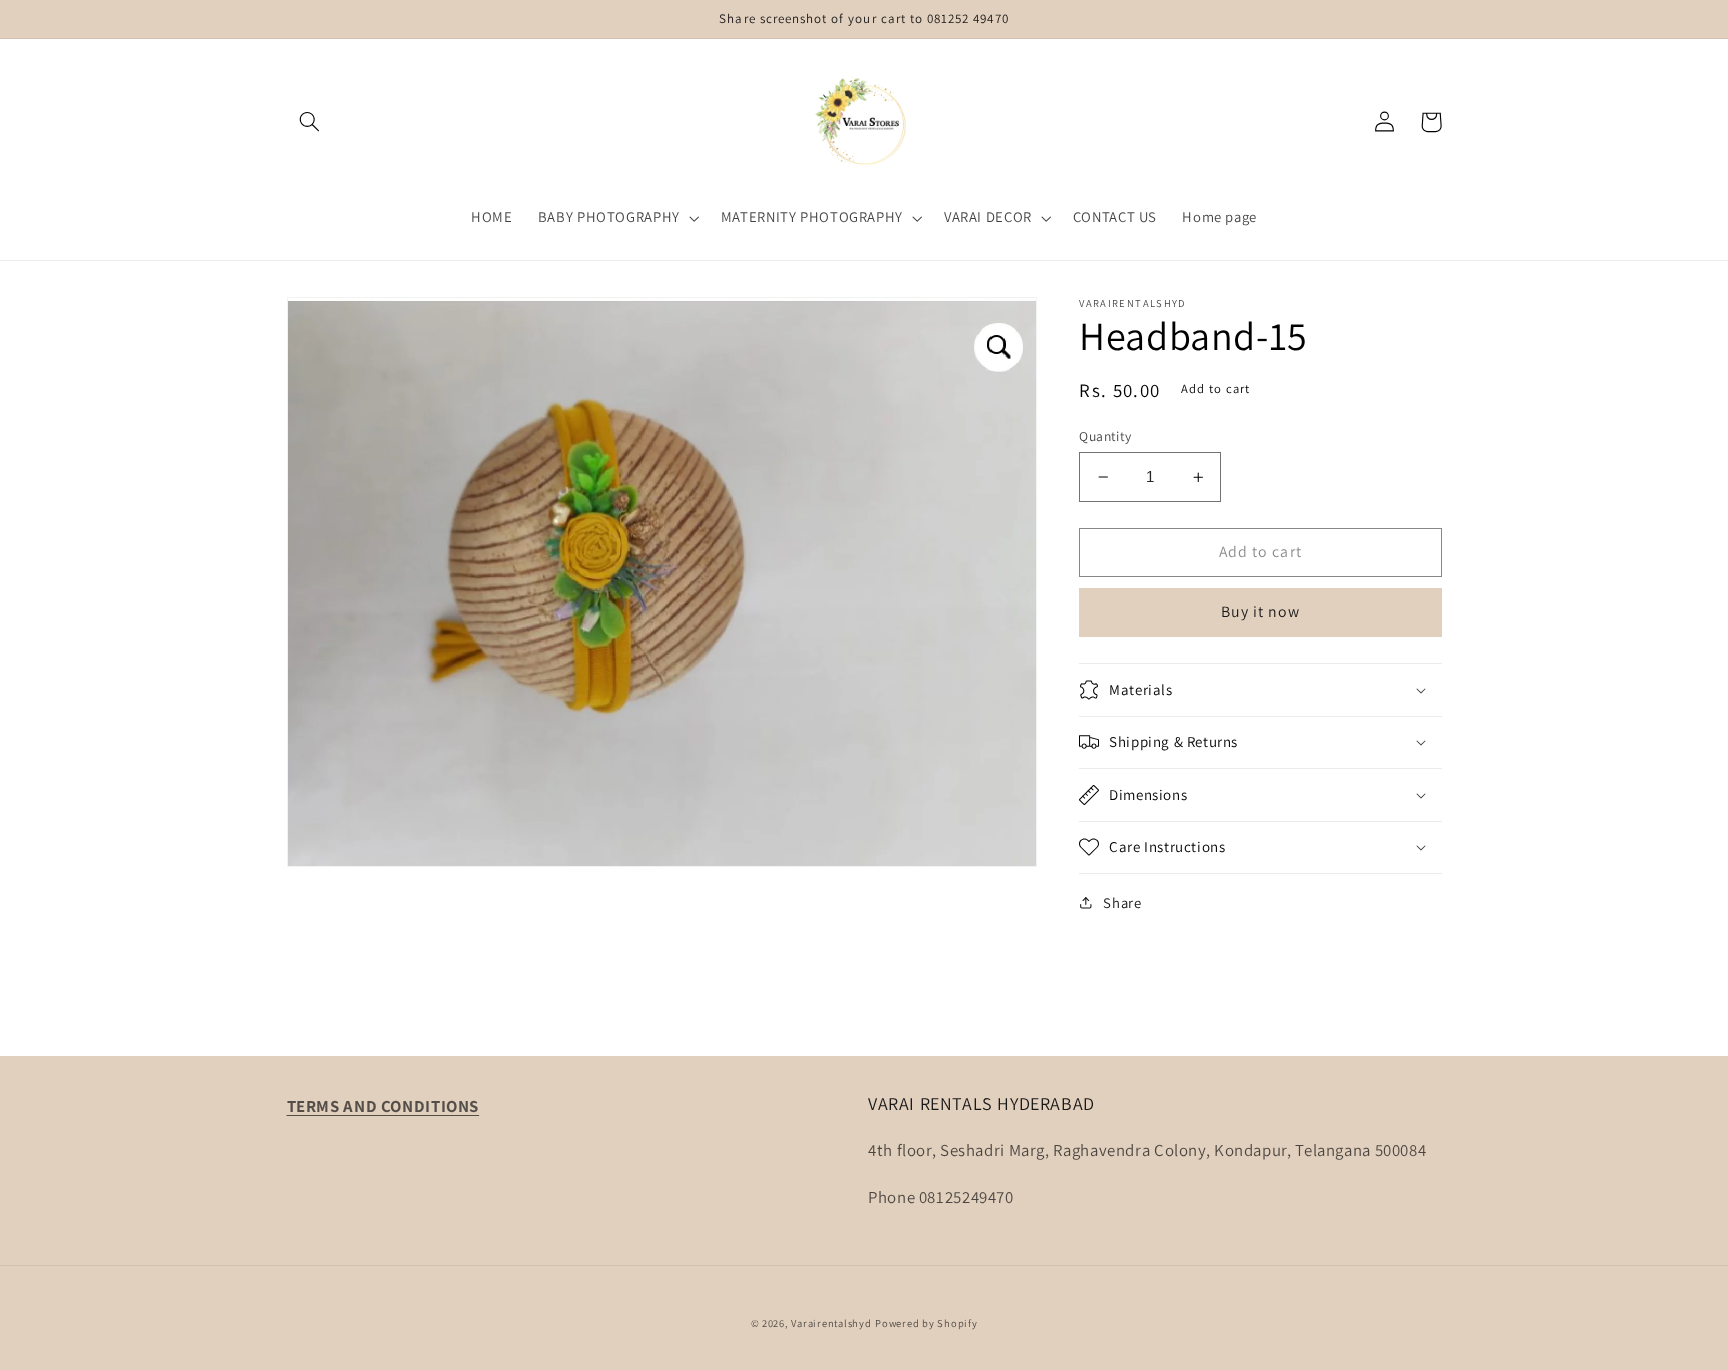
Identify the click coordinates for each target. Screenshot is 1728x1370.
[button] (310, 122)
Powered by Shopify (926, 1323)
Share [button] (1122, 902)
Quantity (1105, 436)
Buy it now (1261, 611)
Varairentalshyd (831, 1323)
